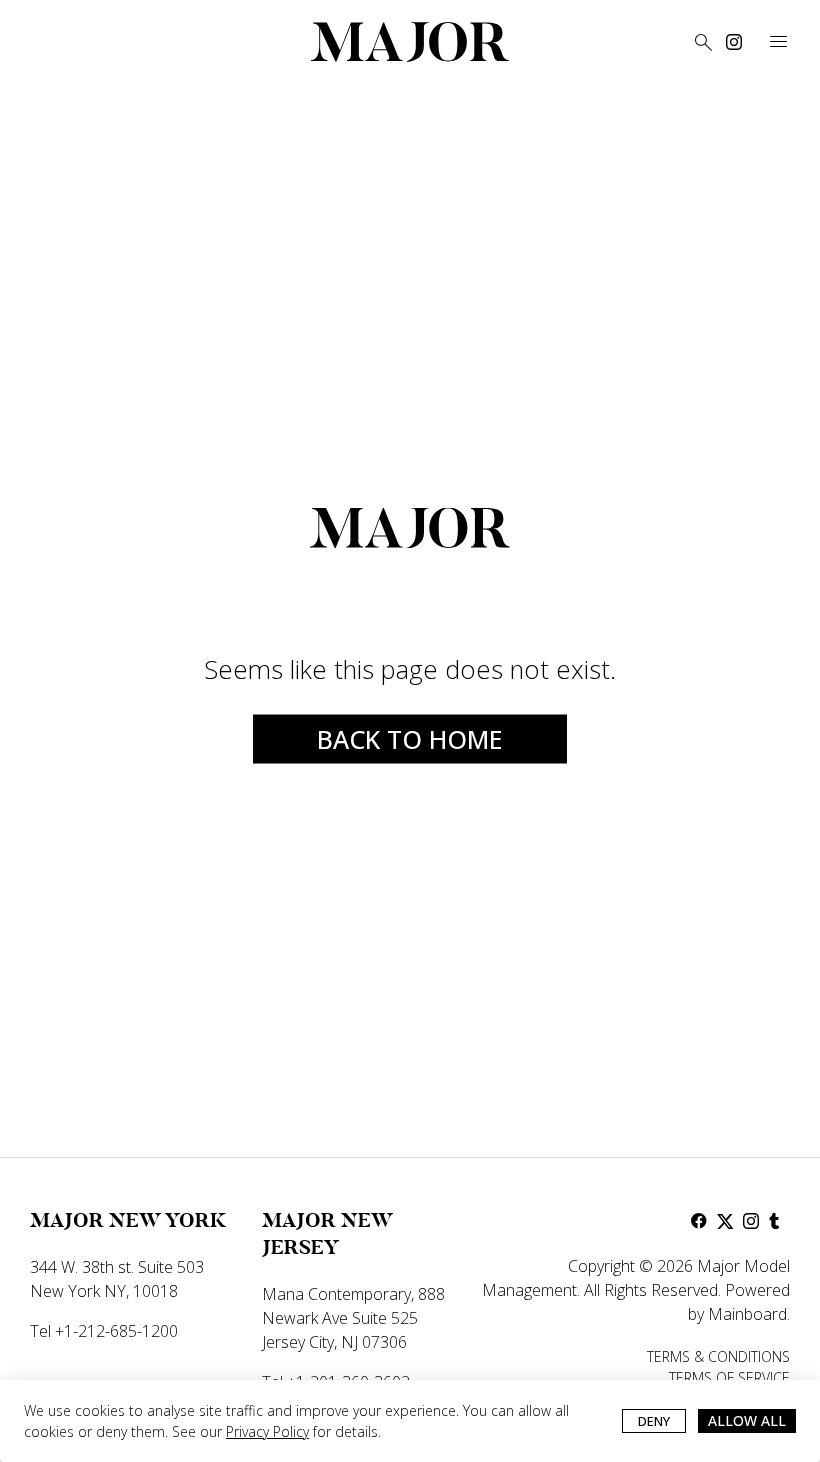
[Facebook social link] (699, 1221)
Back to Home (410, 738)
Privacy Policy (267, 1431)
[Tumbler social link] (777, 1221)
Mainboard (747, 1314)
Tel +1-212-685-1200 (104, 1331)
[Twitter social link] (725, 1221)
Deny (654, 1421)
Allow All (747, 1420)
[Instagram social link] (734, 42)
